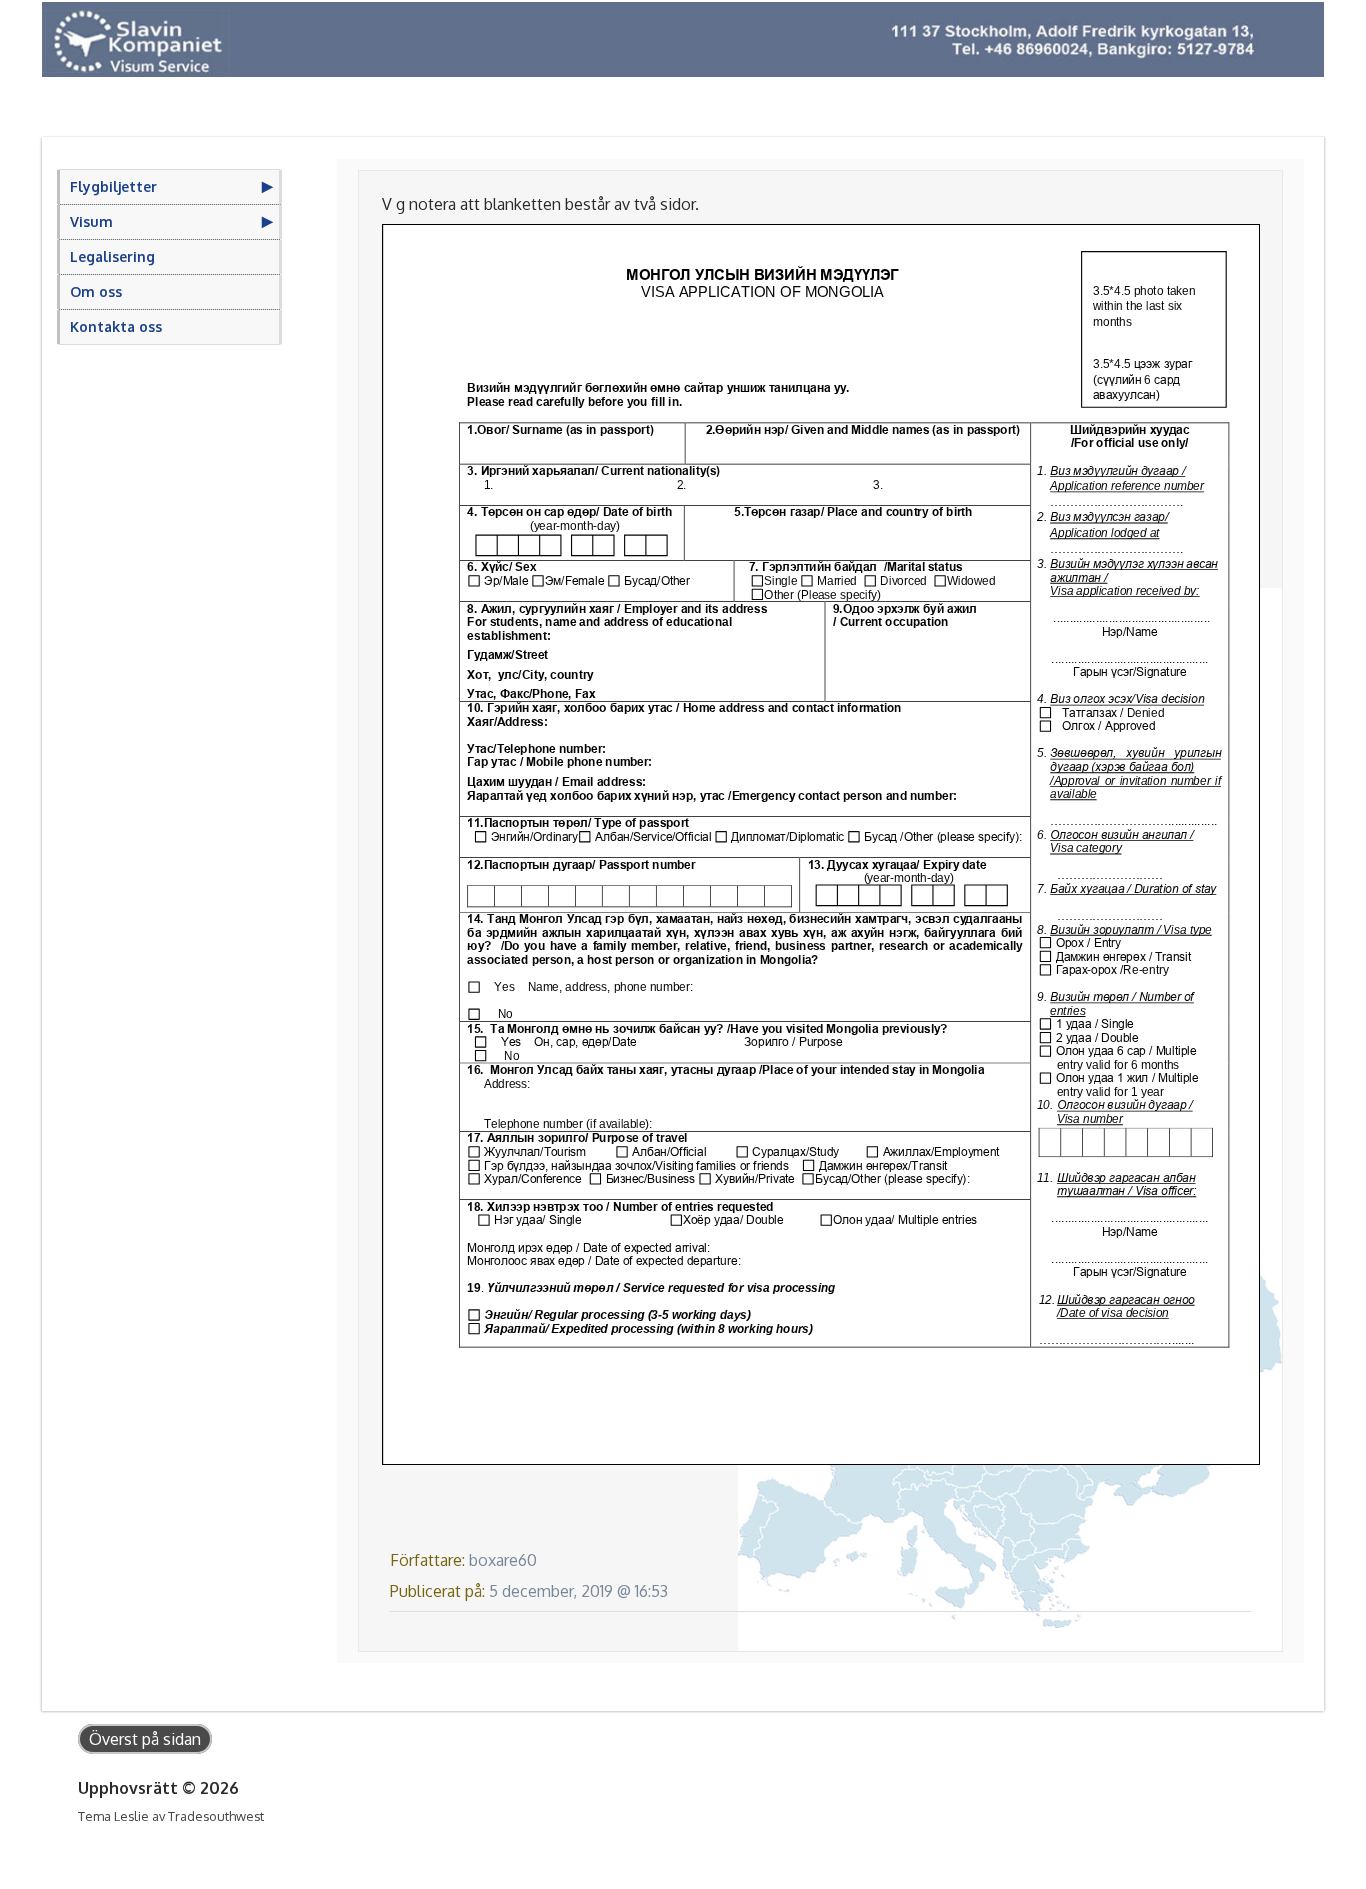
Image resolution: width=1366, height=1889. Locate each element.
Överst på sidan (145, 1739)
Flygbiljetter (113, 186)
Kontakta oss (116, 326)
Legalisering (112, 256)
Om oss (96, 291)
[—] (682, 39)
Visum (91, 221)
